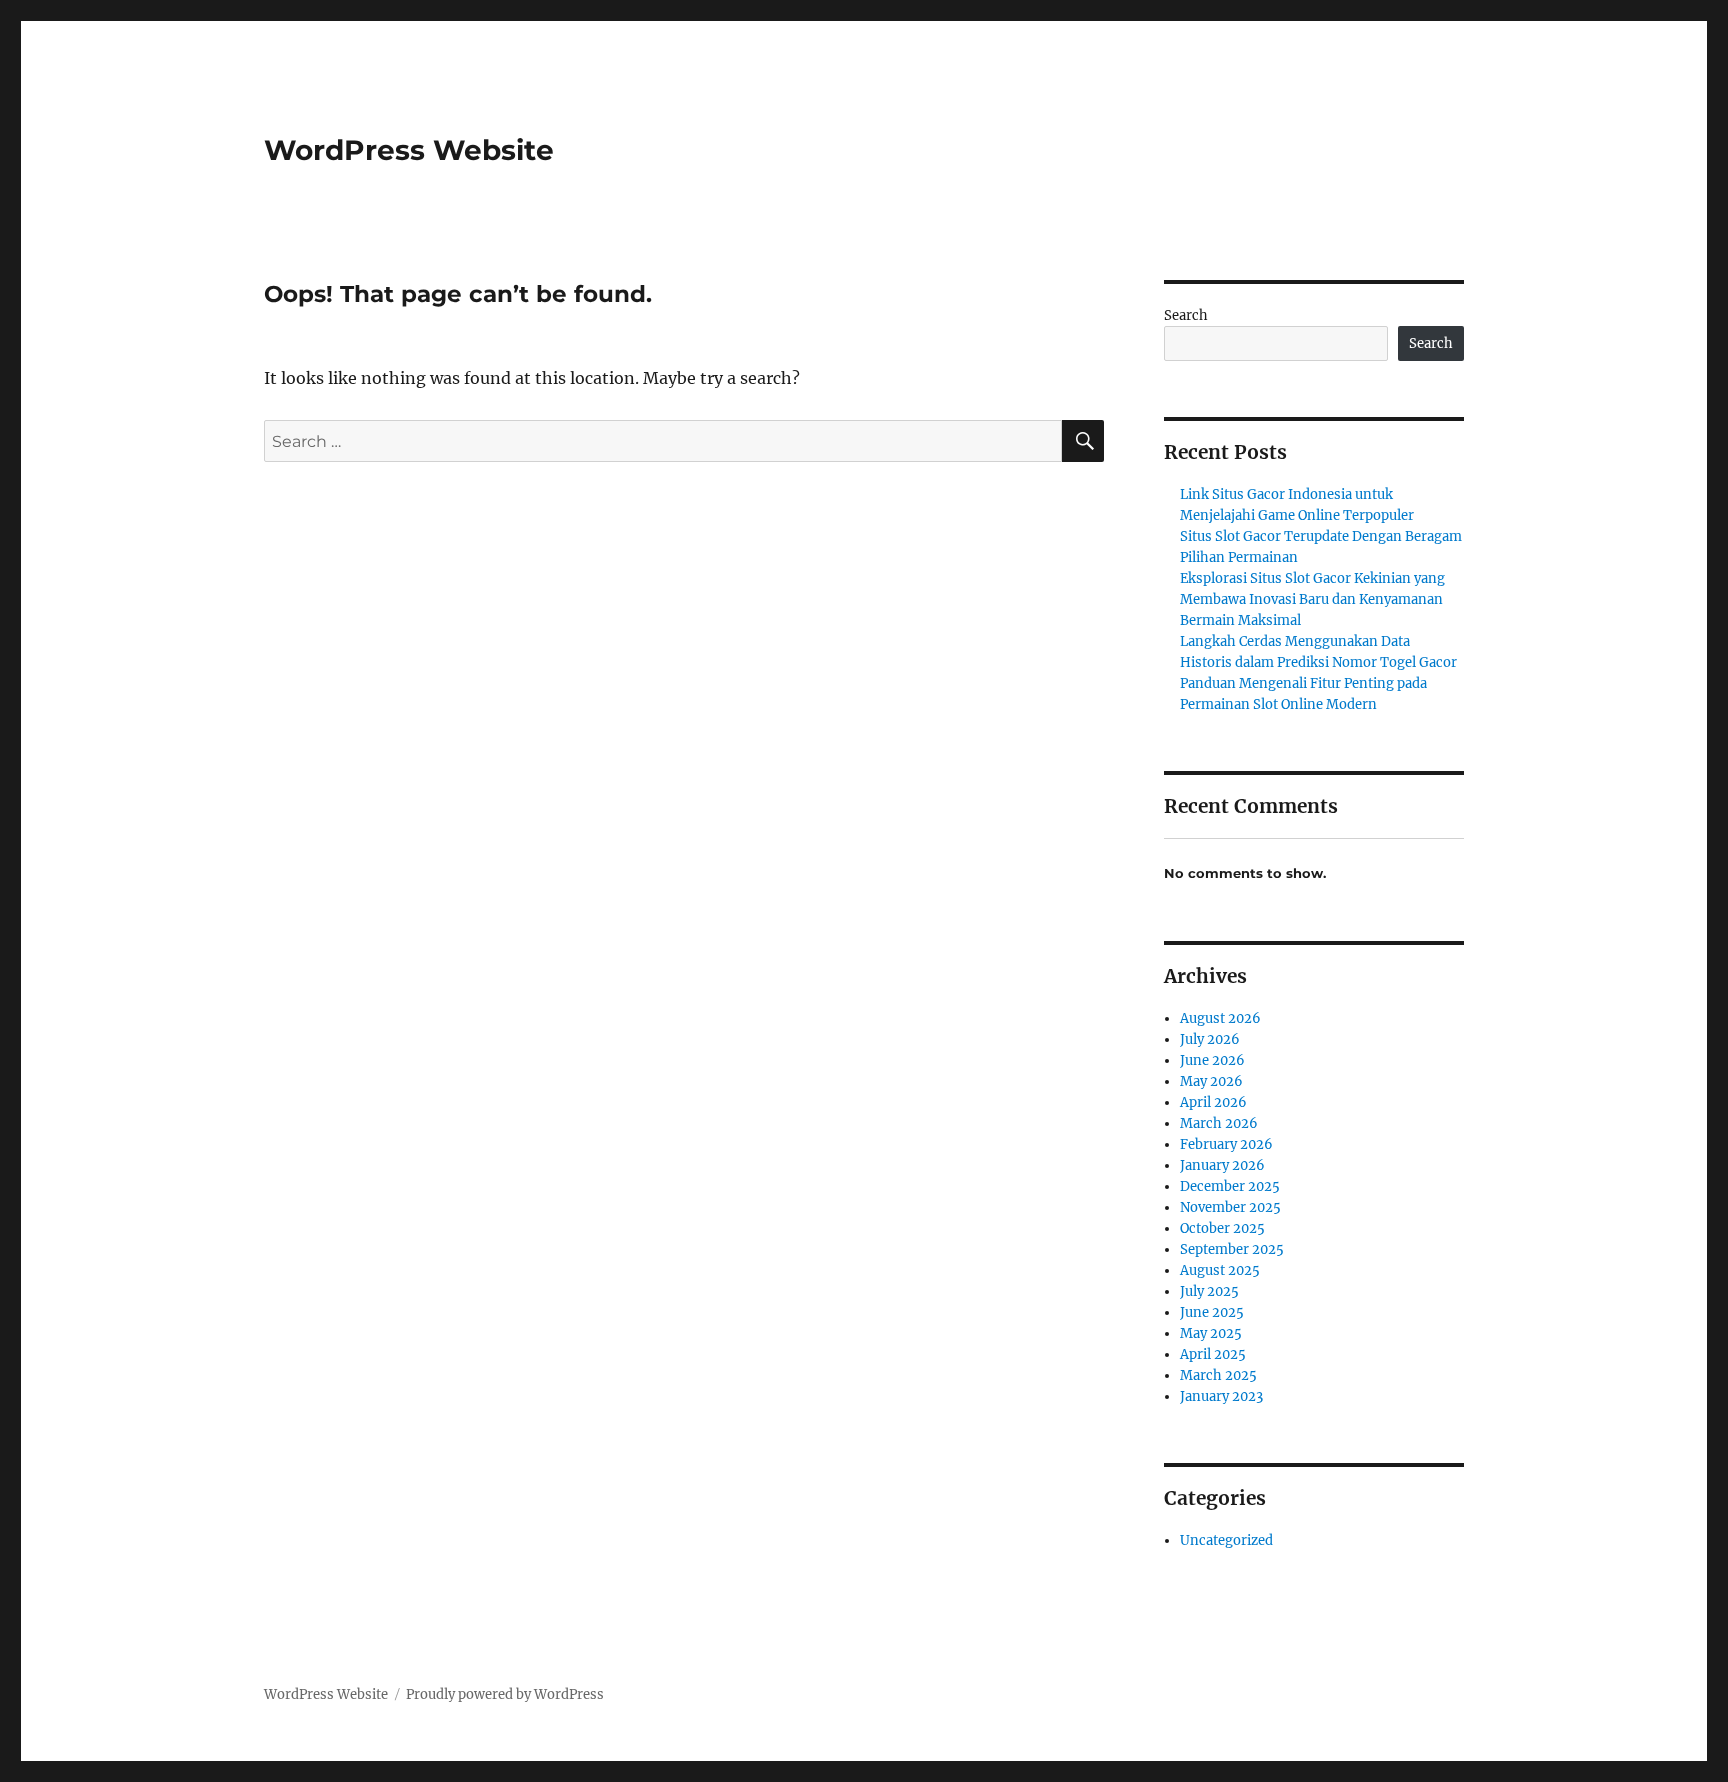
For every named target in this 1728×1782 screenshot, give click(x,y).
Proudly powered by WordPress (505, 1694)
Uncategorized (1226, 1540)
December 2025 (1230, 1186)
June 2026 (1212, 1060)
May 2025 (1211, 1333)
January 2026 (1222, 1165)
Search (1186, 315)
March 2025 (1218, 1375)
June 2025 (1212, 1312)
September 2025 (1232, 1249)
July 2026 (1210, 1039)
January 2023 (1221, 1396)
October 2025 (1222, 1228)
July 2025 (1209, 1291)
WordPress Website (409, 150)
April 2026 (1213, 1102)
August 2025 (1220, 1270)
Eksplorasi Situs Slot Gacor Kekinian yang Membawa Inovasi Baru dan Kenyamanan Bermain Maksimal (1312, 599)
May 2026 (1211, 1081)
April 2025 (1213, 1354)
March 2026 (1219, 1123)
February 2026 (1226, 1144)
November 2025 (1230, 1207)
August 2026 (1220, 1018)
